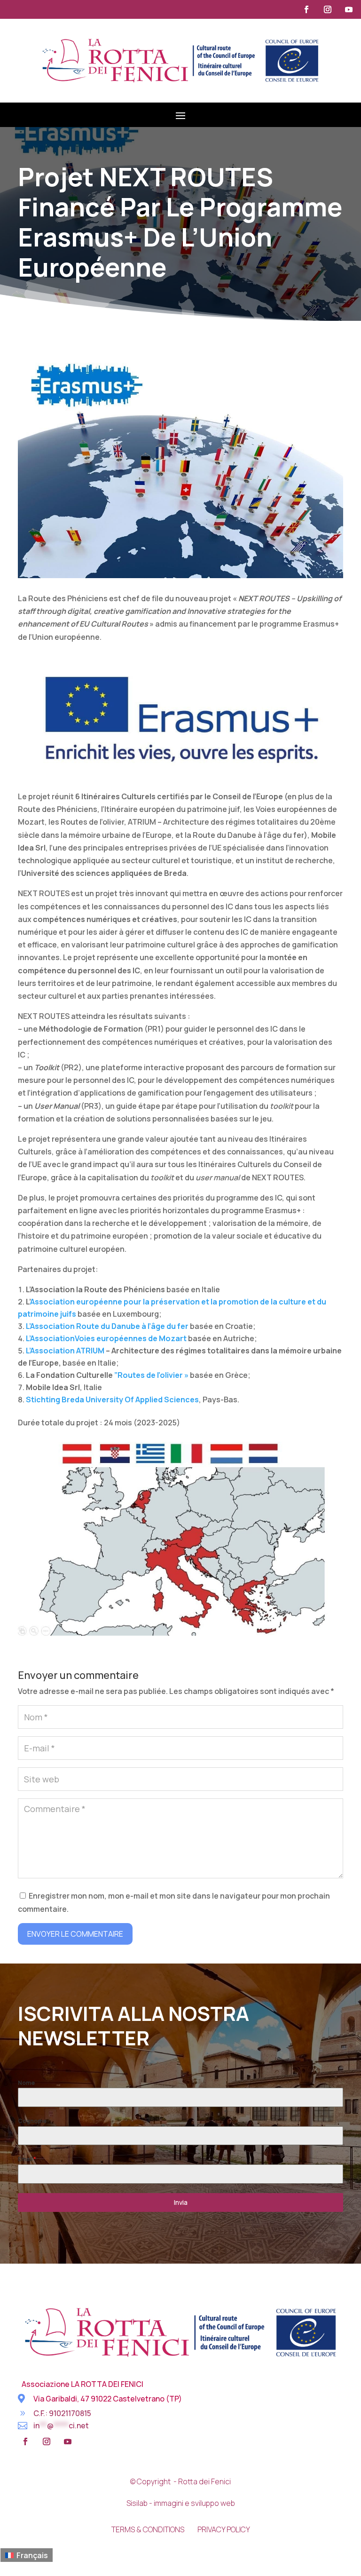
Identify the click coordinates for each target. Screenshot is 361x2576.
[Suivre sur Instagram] (328, 9)
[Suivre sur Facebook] (306, 9)
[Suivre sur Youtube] (349, 9)
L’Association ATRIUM (65, 1351)
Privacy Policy (224, 2529)
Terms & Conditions (148, 2529)
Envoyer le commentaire (75, 1934)
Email (27, 2159)
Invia (181, 2202)
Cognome (32, 2121)
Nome (26, 2083)
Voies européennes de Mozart (131, 1338)
